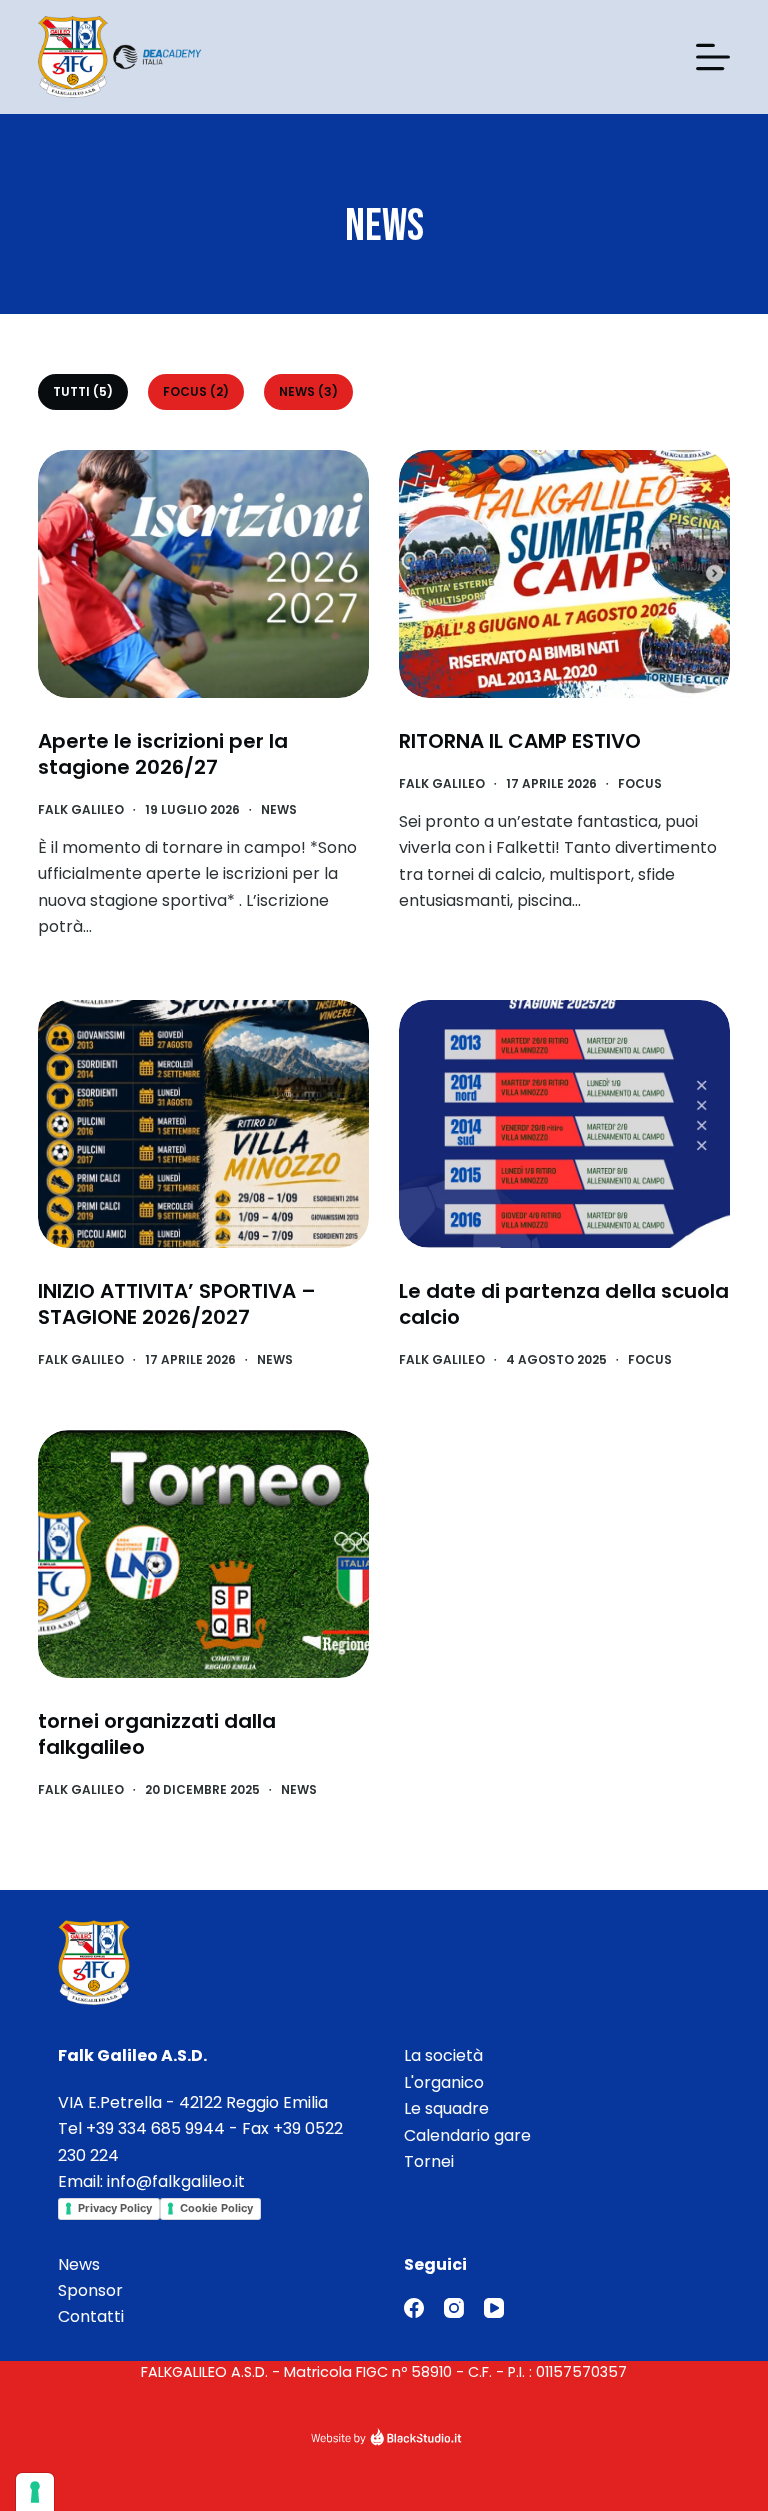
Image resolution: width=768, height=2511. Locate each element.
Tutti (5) (83, 391)
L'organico (444, 2082)
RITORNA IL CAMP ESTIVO (520, 741)
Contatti (91, 2316)
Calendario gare (467, 2135)
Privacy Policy (115, 2208)
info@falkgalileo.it (176, 2181)
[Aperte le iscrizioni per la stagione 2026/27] (203, 574)
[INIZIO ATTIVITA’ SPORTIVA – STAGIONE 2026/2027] (203, 1124)
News (279, 809)
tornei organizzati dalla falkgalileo (157, 1734)
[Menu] (713, 57)
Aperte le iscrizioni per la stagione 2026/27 (163, 754)
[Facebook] (414, 2308)
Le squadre (446, 2108)
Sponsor (90, 2290)
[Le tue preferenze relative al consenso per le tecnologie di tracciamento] (35, 2492)
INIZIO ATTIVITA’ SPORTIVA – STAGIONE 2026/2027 (177, 1304)
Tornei (429, 2161)
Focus (640, 783)
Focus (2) (196, 391)
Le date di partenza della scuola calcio (564, 1304)
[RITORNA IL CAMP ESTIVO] (564, 574)
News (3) (308, 391)
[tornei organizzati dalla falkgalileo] (203, 1554)
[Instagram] (454, 2308)
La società (443, 2055)
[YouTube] (494, 2308)
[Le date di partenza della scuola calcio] (564, 1124)
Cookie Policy (216, 2208)
